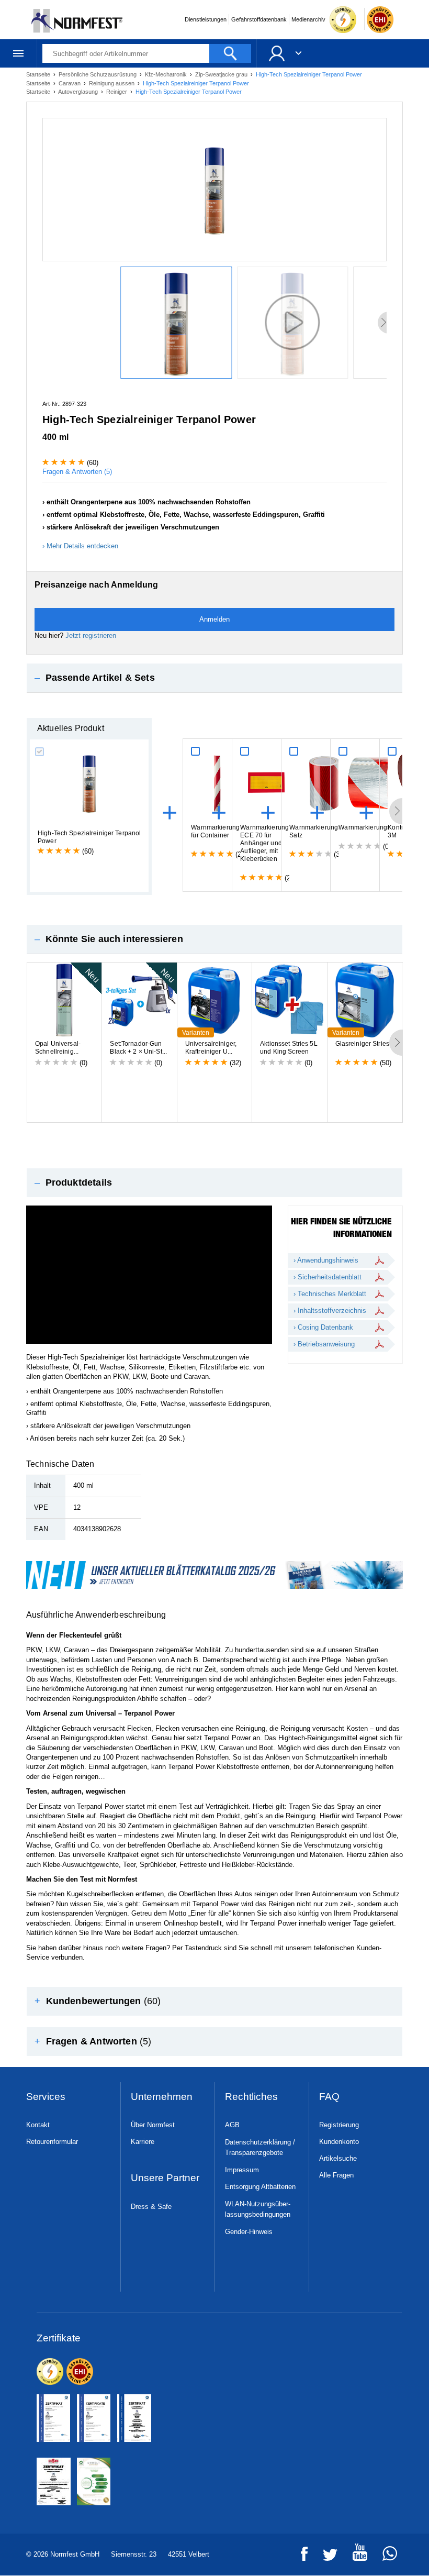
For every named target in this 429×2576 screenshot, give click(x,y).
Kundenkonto (339, 2142)
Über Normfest (153, 2125)
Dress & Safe (151, 2207)
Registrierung (339, 2125)
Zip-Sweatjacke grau (222, 74)
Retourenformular (52, 2142)
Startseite (39, 74)
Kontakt (38, 2125)
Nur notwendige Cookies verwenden (213, 1380)
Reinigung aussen (112, 83)
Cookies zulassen (350, 1380)
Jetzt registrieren (91, 635)
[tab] (214, 678)
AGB (232, 2125)
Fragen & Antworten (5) (77, 472)
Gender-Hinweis (249, 2232)
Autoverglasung (79, 92)
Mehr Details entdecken (82, 546)
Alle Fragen (336, 2175)
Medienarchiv (308, 19)
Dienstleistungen (206, 19)
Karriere (143, 2142)
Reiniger (117, 92)
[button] (214, 678)
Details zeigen (371, 1340)
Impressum (242, 2170)
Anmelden (214, 619)
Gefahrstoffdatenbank (259, 19)
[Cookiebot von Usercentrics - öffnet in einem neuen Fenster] (371, 1182)
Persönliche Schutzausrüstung (98, 74)
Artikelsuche (338, 2158)
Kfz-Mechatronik (167, 74)
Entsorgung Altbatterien (260, 2187)
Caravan (70, 83)
